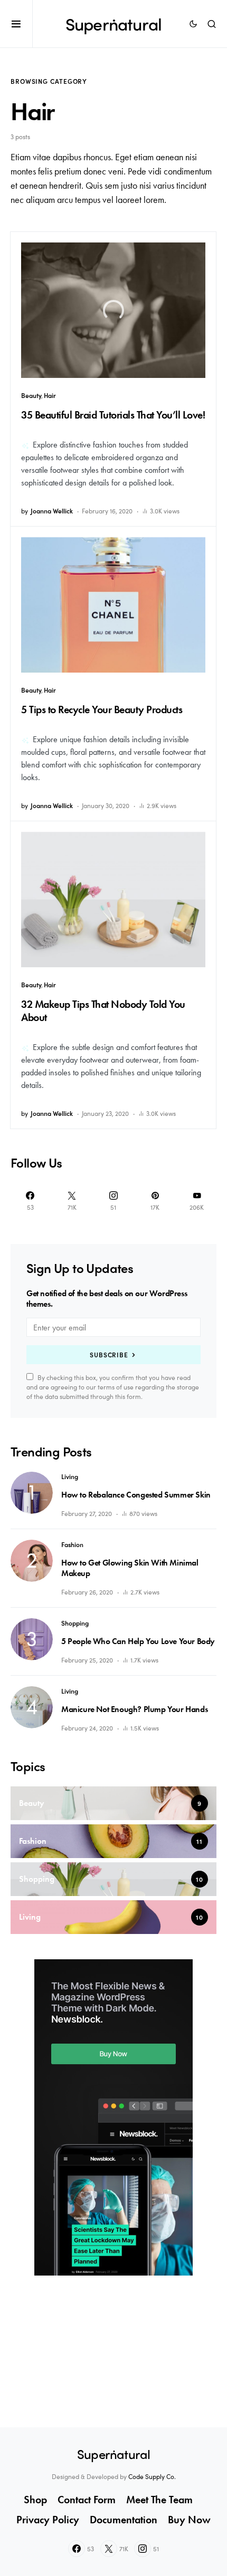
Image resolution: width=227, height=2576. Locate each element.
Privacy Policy (48, 2520)
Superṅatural (113, 24)
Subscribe (109, 1355)
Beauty (31, 395)
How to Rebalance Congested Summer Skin (136, 1495)
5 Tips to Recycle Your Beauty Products (102, 709)
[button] (22, 24)
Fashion (72, 1544)
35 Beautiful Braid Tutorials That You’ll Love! (113, 415)
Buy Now (189, 2520)
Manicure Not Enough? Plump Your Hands (134, 1709)
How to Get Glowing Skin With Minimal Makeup (130, 1568)
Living (70, 1476)
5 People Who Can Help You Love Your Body (138, 1641)
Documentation (124, 2520)
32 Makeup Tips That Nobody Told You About (103, 1011)
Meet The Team (159, 2500)
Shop (35, 2500)
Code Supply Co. (152, 2476)
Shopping (75, 1623)
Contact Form (87, 2500)
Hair (50, 395)
